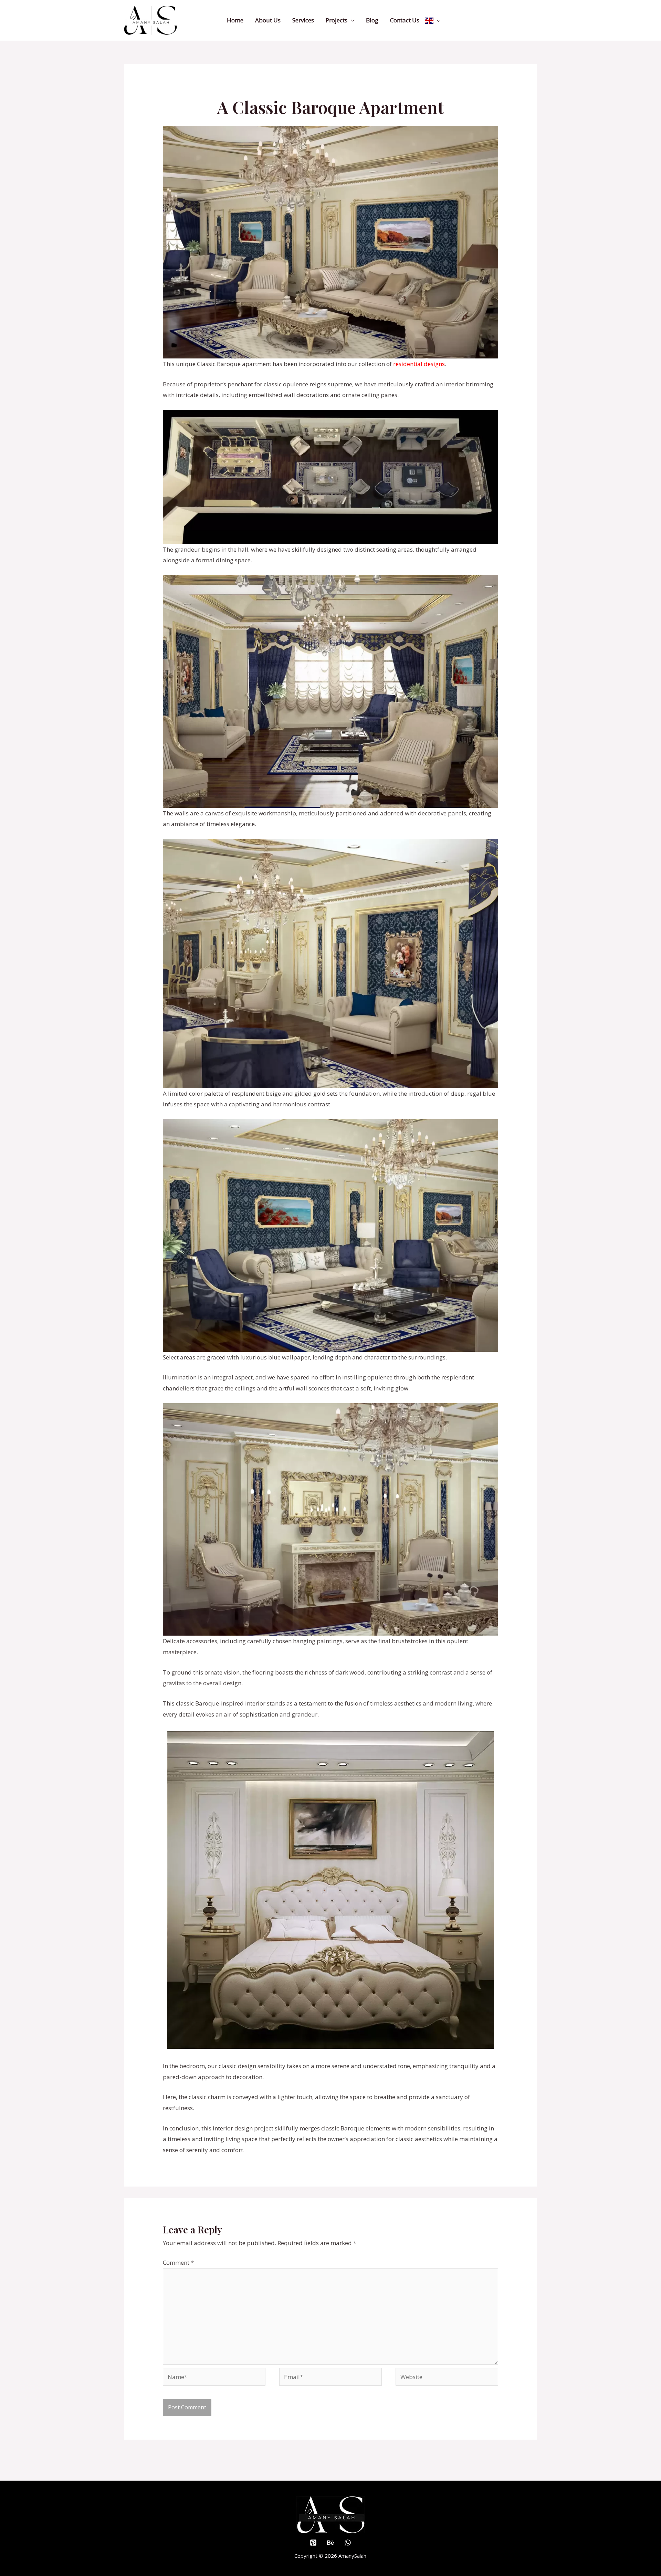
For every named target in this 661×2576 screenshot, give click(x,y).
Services (303, 20)
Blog (372, 20)
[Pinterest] (313, 2543)
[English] (433, 20)
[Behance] (330, 2543)
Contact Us (405, 20)
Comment (178, 2262)
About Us (268, 20)
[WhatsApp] (348, 2543)
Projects (337, 20)
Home (235, 20)
